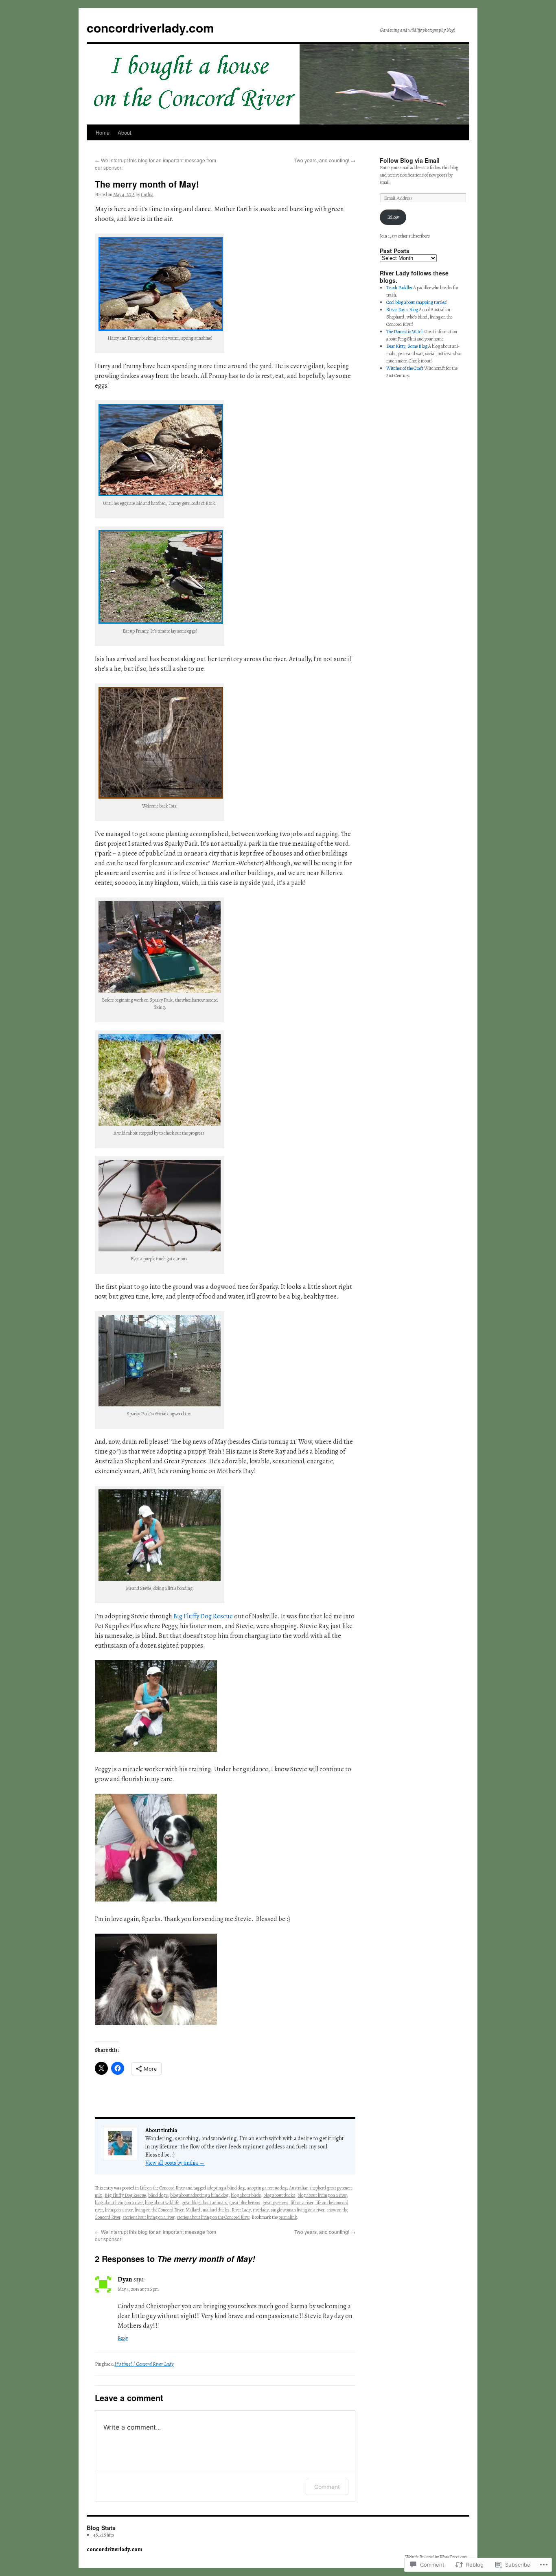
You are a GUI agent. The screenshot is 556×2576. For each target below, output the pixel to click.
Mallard (193, 2210)
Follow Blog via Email (410, 160)
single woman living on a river (297, 2210)
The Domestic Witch (405, 332)
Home (103, 132)
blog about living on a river (119, 2203)
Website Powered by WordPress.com (436, 2557)
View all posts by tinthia (175, 2163)
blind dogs (158, 2195)
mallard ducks (216, 2210)
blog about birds (246, 2195)
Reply (123, 2338)
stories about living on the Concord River (213, 2217)
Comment (327, 2487)
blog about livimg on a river (322, 2195)
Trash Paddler (399, 288)
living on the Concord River (159, 2210)
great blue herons (245, 2203)
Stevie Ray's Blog (402, 310)
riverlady (260, 2210)
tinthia (147, 194)
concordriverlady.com (150, 27)
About (125, 132)
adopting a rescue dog (267, 2188)
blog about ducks (279, 2195)
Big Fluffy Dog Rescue (203, 1616)
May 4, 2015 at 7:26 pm (138, 2289)
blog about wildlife (162, 2203)
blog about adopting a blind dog (199, 2195)
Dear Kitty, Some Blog (407, 346)
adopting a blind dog (226, 2188)
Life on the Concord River (162, 2188)
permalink (288, 2217)
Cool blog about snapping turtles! (417, 302)
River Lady (241, 2210)
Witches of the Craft (405, 368)
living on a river (119, 2210)
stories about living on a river (148, 2217)
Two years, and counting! (325, 160)
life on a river (302, 2203)
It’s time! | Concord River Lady (144, 2364)
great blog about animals (204, 2203)
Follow (393, 217)
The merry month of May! (147, 184)
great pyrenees (275, 2203)
